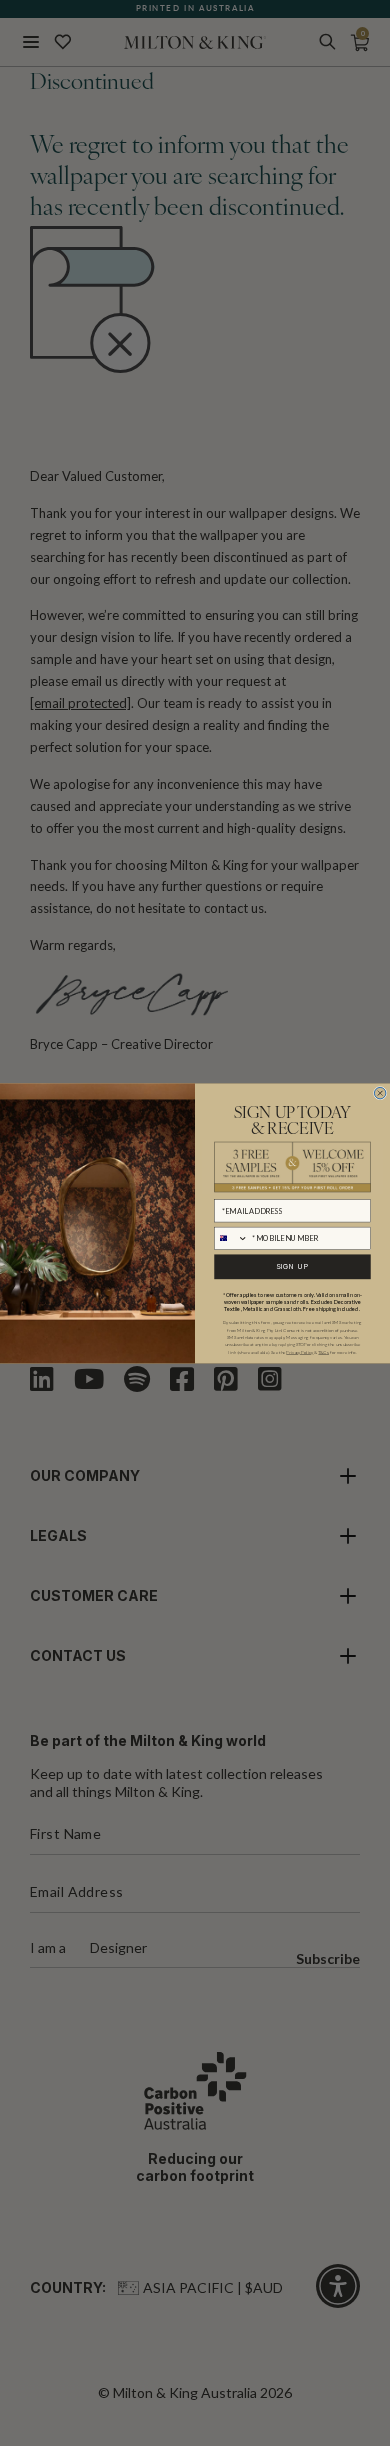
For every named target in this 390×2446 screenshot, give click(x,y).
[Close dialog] (379, 1092)
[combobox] (231, 1238)
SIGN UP (293, 1266)
